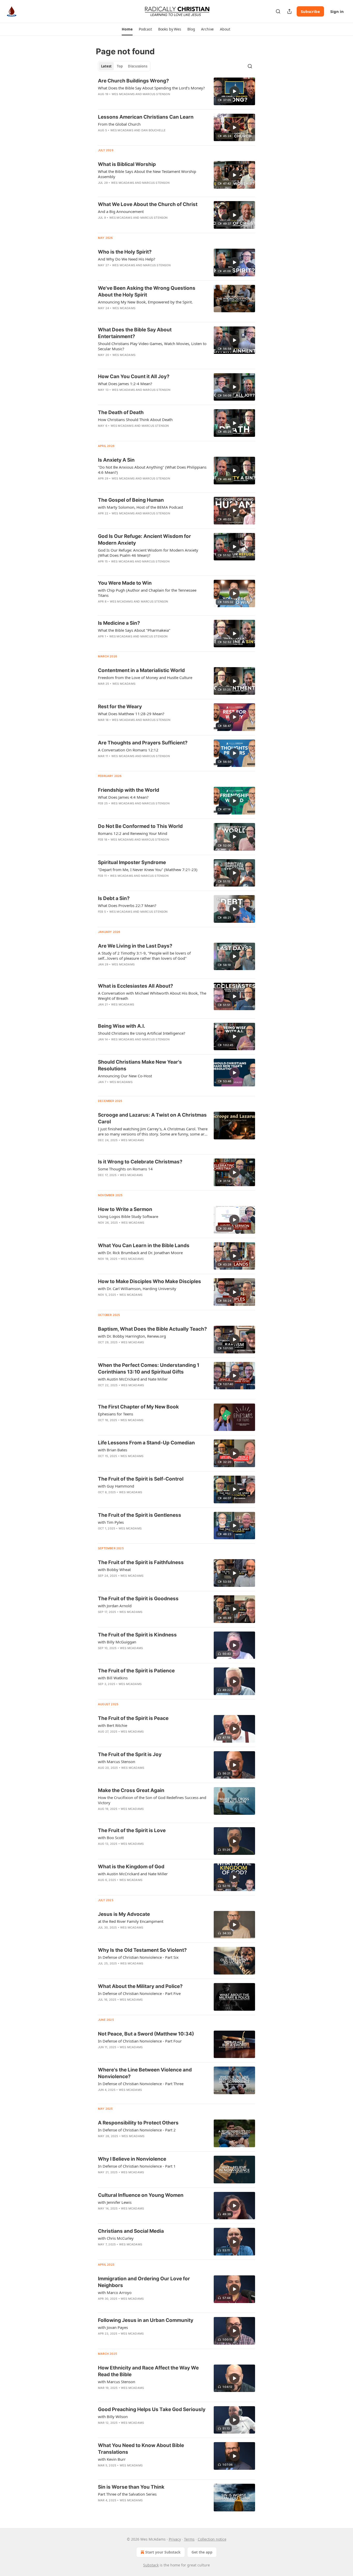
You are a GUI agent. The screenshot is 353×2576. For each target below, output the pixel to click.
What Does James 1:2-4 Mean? (125, 384)
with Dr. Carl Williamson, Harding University (137, 1289)
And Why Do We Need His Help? (127, 259)
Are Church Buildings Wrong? (133, 81)
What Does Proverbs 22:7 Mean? (127, 905)
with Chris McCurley (116, 2238)
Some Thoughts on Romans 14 (125, 1169)
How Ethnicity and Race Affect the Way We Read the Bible (148, 2371)
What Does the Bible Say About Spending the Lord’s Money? (151, 88)
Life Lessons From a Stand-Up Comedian (146, 1443)
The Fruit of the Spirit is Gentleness (140, 1515)
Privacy (175, 2539)
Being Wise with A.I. (122, 1026)
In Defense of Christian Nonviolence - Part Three (141, 2084)
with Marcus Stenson (117, 1762)
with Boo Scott (111, 1838)
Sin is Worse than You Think (131, 2487)
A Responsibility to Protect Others (138, 2123)
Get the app (202, 2552)
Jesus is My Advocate (124, 1914)
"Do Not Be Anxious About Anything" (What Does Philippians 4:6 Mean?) (152, 470)
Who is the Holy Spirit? (125, 252)
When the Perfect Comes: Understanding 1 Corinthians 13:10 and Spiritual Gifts (149, 1369)
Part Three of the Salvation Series (127, 2494)
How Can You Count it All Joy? (134, 376)
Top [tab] (120, 66)
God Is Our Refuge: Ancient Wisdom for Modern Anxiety (144, 540)
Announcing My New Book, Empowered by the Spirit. (145, 302)
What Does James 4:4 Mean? (123, 797)
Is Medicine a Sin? (119, 623)
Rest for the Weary (120, 707)
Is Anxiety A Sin (116, 460)
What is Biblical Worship (127, 164)
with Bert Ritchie (113, 1725)
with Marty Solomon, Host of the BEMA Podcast (140, 507)
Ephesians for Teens (116, 1414)
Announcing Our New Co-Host (125, 1076)
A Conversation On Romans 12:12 (128, 750)
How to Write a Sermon (125, 1209)
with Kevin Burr (112, 2459)
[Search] (278, 11)
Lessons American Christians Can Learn (146, 117)
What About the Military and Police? (140, 1986)
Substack (151, 2565)
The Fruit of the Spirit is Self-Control (141, 1479)
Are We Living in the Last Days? (135, 946)
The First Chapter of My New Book (138, 1407)
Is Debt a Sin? (114, 898)
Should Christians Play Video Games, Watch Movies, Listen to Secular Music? (152, 346)
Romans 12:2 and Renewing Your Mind (133, 833)
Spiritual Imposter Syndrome (132, 862)
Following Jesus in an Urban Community (146, 2320)
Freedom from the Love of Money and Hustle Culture (145, 677)
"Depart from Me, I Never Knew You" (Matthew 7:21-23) (148, 870)
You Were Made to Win (125, 583)
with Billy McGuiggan (117, 1642)
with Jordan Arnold (115, 1606)
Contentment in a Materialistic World (141, 670)
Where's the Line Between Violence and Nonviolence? (145, 2073)
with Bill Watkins (113, 1678)
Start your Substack (163, 2552)
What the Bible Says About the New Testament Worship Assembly (147, 174)
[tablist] (124, 66)
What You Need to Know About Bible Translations (141, 2449)
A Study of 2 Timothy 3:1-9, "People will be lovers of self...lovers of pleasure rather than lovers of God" (144, 956)
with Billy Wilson (113, 2417)
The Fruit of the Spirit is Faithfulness (141, 1562)
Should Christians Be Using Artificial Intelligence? (142, 1033)
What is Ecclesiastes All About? (136, 986)
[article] (177, 91)
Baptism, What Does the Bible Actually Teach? (152, 1329)
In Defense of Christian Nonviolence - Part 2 (137, 2130)
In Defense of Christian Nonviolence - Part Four (140, 2041)
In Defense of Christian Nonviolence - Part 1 (137, 2166)
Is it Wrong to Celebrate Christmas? (140, 1162)
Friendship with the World (129, 790)
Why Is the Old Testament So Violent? (142, 1950)
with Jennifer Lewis (115, 2202)
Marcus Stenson (156, 94)
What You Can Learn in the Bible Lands (144, 1245)
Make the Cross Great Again (131, 1790)
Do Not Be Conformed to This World (140, 826)
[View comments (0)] (138, 1089)
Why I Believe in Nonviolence (132, 2159)
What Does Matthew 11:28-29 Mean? (131, 714)
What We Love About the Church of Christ (148, 204)
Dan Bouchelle (154, 130)
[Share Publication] (289, 11)
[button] (127, 29)
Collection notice (212, 2539)
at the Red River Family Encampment (131, 1921)
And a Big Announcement (121, 211)
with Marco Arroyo (115, 2292)
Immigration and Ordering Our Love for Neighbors (144, 2282)
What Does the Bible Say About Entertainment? (135, 333)
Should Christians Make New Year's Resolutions (140, 1065)
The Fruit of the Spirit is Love (132, 1830)
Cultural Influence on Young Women (141, 2195)
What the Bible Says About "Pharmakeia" (134, 630)
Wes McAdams (123, 94)
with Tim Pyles (111, 1522)
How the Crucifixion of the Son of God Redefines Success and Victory (152, 1800)
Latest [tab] (106, 66)
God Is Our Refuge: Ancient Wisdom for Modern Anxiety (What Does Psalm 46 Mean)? (148, 553)
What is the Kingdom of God (131, 1867)
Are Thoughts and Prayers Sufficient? (143, 743)
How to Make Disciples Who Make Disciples (149, 1281)
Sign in (337, 11)
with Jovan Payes (113, 2327)
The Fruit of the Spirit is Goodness (138, 1599)
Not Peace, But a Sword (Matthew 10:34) (146, 2034)
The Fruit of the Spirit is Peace (133, 1718)
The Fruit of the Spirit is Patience (136, 1671)
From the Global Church (119, 124)
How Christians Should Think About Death (135, 420)
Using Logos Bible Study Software (128, 1216)
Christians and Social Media (131, 2231)
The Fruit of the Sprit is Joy (130, 1754)
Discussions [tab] (138, 66)
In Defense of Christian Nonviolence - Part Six (138, 1957)
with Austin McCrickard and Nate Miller (133, 1379)
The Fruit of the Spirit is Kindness (137, 1635)
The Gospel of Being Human (131, 500)
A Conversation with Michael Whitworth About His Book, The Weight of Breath (152, 996)
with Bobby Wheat (114, 1569)
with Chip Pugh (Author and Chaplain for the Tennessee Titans (147, 593)
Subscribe (310, 11)
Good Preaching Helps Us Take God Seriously (152, 2409)
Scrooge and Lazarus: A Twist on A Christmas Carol (152, 1118)
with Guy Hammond (116, 1486)
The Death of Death (121, 412)
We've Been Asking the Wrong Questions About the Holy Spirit (147, 291)
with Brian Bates (113, 1450)
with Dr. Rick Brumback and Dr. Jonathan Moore (140, 1253)
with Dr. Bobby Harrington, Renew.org (132, 1336)
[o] (234, 91)
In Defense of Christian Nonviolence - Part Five (139, 1993)
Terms (189, 2539)
